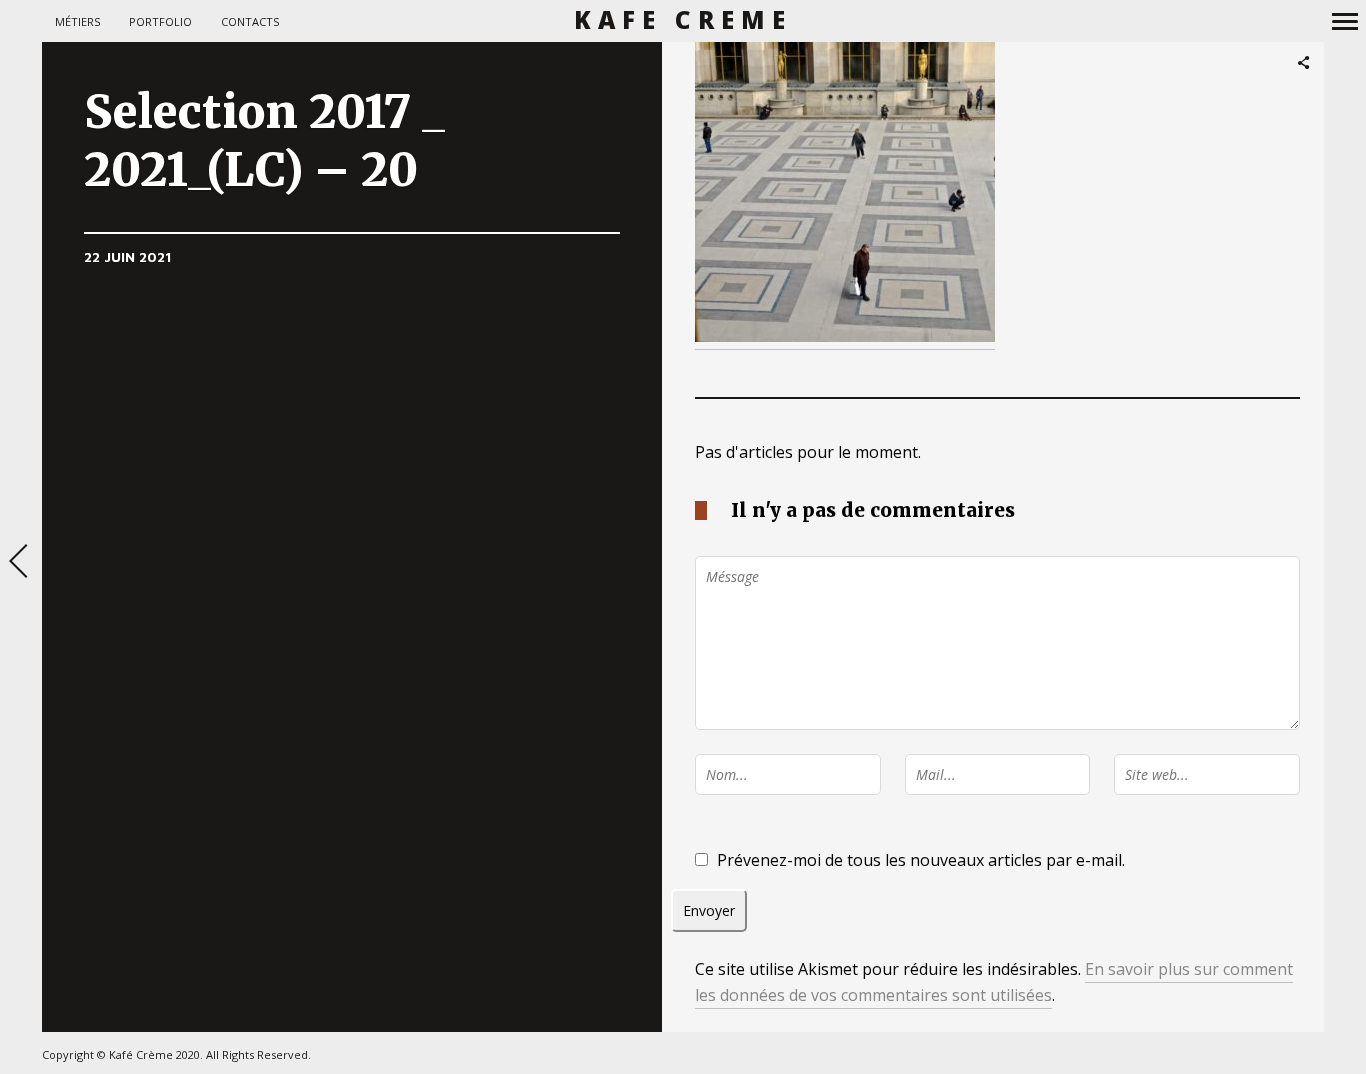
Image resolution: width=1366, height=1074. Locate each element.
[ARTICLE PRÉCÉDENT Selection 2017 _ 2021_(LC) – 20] (21, 563)
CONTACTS (250, 21)
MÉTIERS (77, 21)
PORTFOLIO (160, 21)
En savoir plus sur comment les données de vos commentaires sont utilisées (994, 982)
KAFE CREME (683, 20)
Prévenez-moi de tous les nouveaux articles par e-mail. (921, 860)
